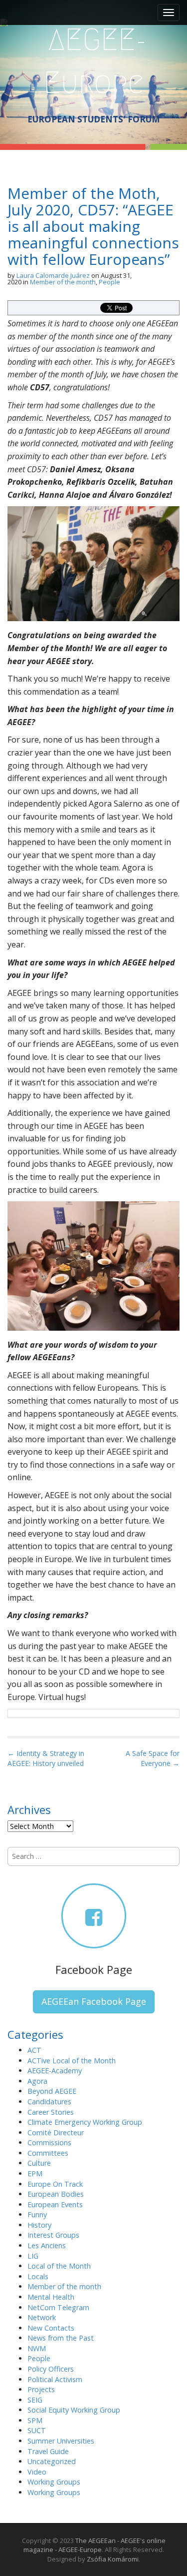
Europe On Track (55, 2184)
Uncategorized (52, 2461)
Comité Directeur (56, 2133)
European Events (55, 2204)
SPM (35, 2420)
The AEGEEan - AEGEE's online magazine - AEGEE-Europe (94, 2545)
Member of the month (63, 282)
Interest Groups (53, 2235)
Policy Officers (51, 2369)
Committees (48, 2153)
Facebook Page (94, 1969)
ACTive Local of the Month (72, 2061)
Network (42, 2317)
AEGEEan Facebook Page (94, 2001)
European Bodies (56, 2194)
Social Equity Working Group (74, 2410)
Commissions (49, 2143)
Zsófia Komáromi (113, 2559)
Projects (41, 2389)
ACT (34, 2050)
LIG (33, 2256)
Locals (38, 2276)
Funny (37, 2214)
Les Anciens (47, 2245)
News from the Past (61, 2338)
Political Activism (55, 2379)
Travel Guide (48, 2451)
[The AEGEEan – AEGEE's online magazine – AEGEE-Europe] (93, 60)
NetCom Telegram (58, 2307)
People (109, 282)
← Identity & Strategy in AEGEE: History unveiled (46, 1758)
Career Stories (51, 2112)
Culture (39, 2163)
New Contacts (51, 2328)
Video (37, 2472)
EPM (35, 2173)
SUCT (37, 2430)
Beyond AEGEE (52, 2091)
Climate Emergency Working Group (85, 2122)
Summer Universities (61, 2441)
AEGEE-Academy (55, 2071)
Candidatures (49, 2102)
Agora (37, 2081)
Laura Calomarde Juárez (53, 275)
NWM (37, 2348)
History (39, 2225)
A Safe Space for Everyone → (153, 1758)
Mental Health (51, 2297)
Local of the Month (59, 2266)
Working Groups (54, 2482)
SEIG (35, 2400)
